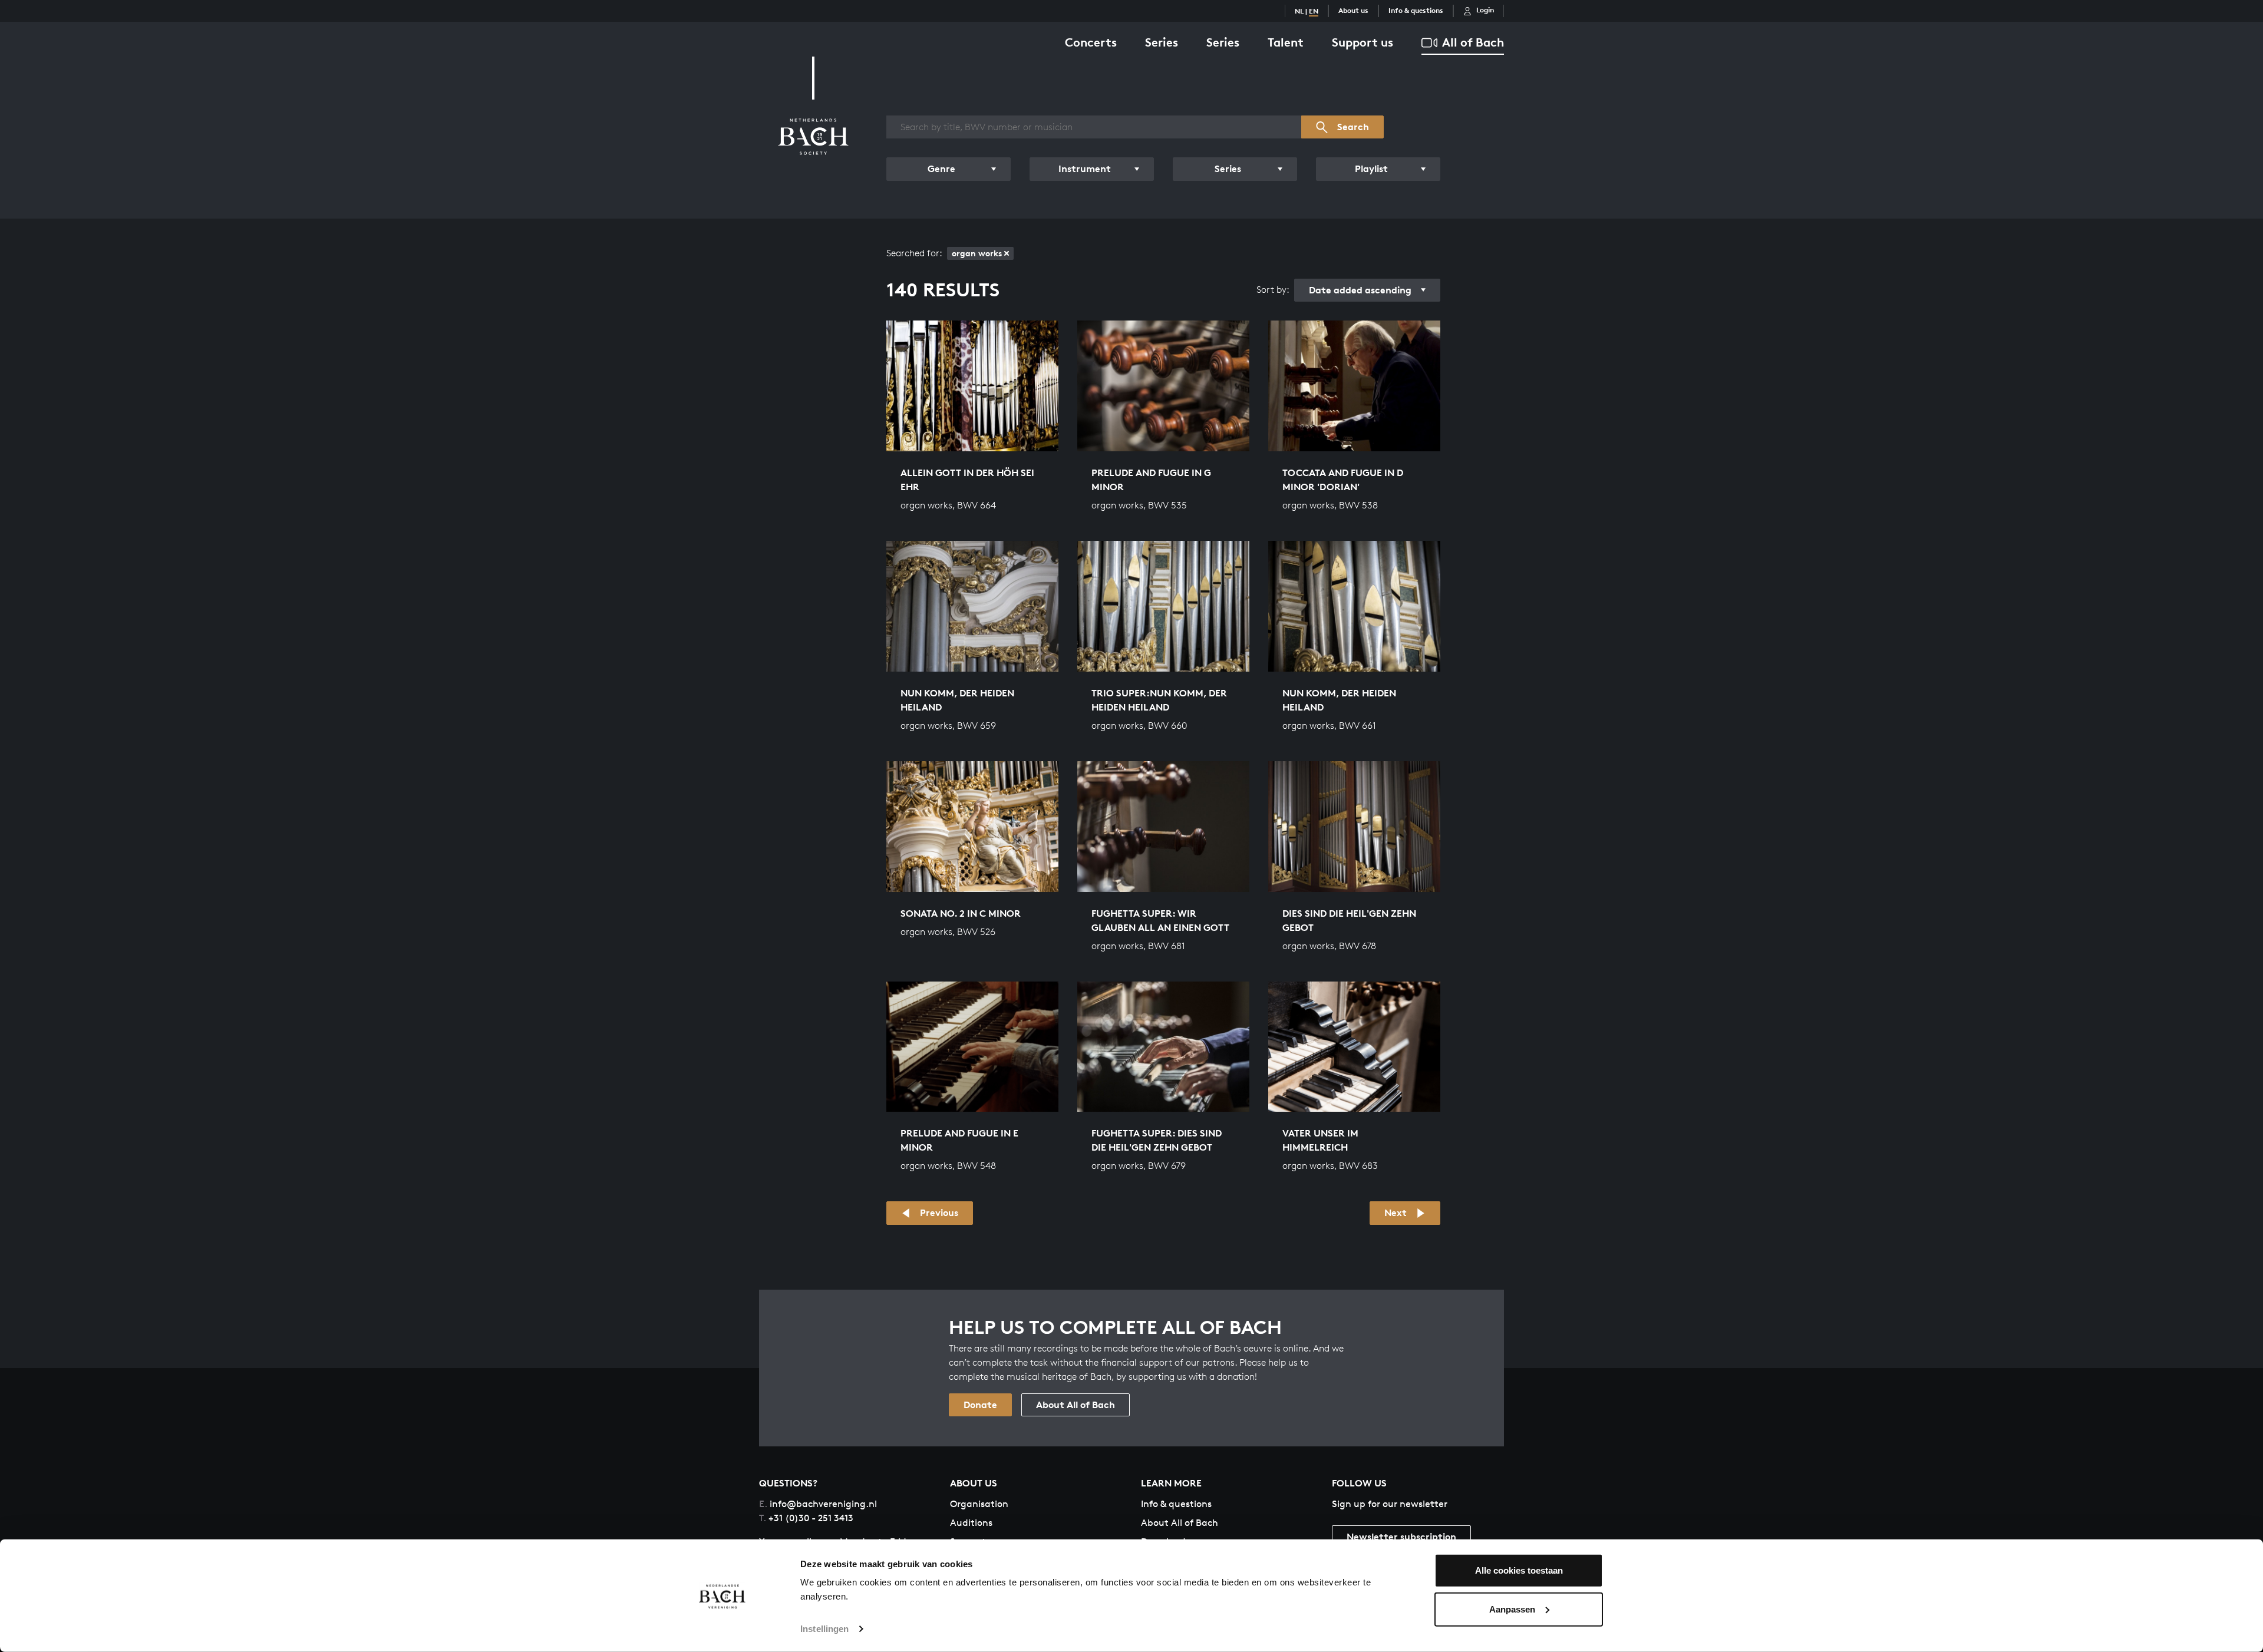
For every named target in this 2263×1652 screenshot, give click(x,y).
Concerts (1091, 42)
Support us (1363, 42)
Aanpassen (1512, 1609)
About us (1353, 10)
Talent (1286, 42)
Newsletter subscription (1401, 1537)
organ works (977, 253)
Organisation (979, 1504)
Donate (980, 1405)
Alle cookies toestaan (1519, 1570)
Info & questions (1416, 10)
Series (1162, 42)
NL (1299, 11)
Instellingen (824, 1629)
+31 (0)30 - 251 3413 (806, 1518)
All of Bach (1473, 42)
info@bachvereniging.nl (818, 1504)
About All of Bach (1076, 1405)
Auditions (971, 1523)
